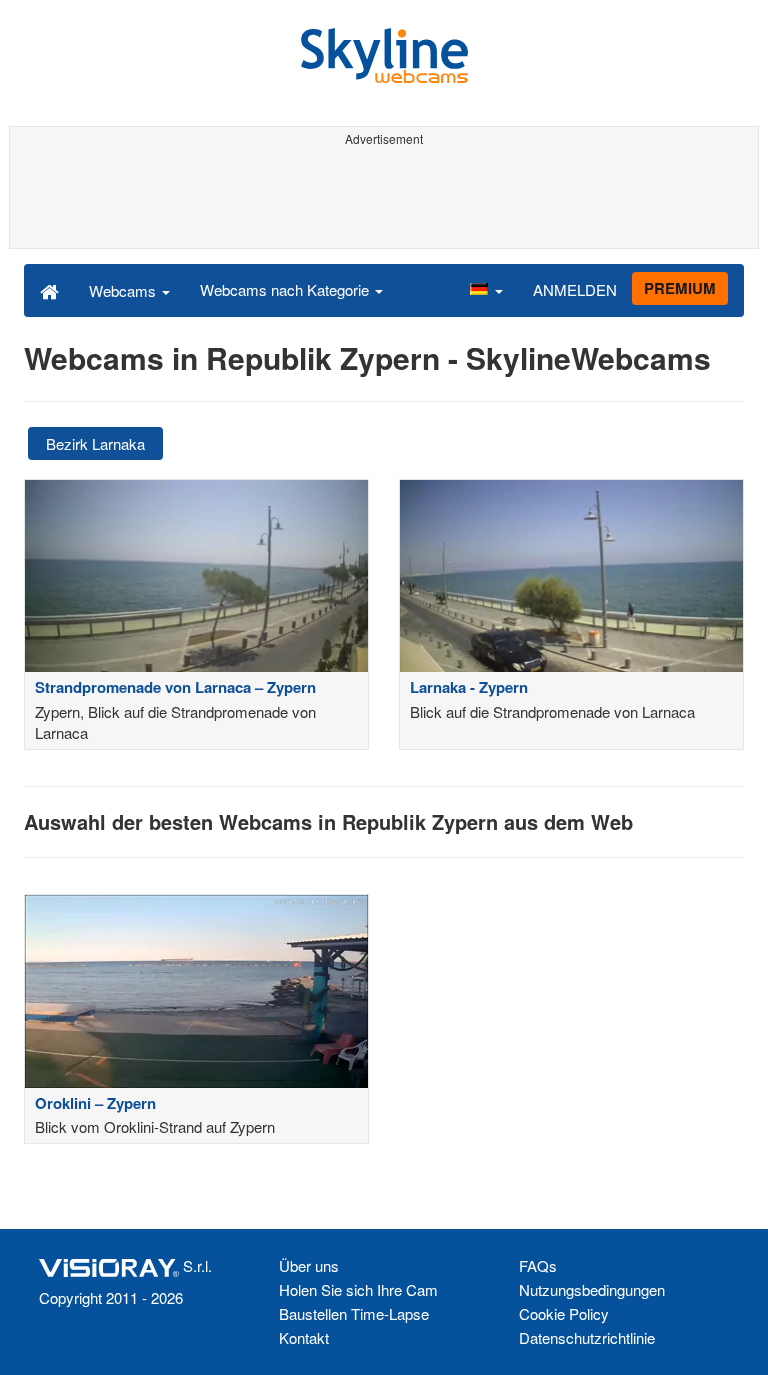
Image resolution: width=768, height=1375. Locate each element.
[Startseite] (49, 290)
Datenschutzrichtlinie (587, 1337)
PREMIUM (680, 288)
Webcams (124, 290)
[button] (486, 290)
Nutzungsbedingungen (592, 1289)
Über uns (309, 1265)
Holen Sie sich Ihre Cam (358, 1289)
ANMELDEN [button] (575, 289)
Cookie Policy (564, 1313)
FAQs (538, 1265)
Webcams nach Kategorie (286, 289)
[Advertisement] (384, 198)
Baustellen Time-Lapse (354, 1313)
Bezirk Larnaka (95, 443)
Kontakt (304, 1337)
